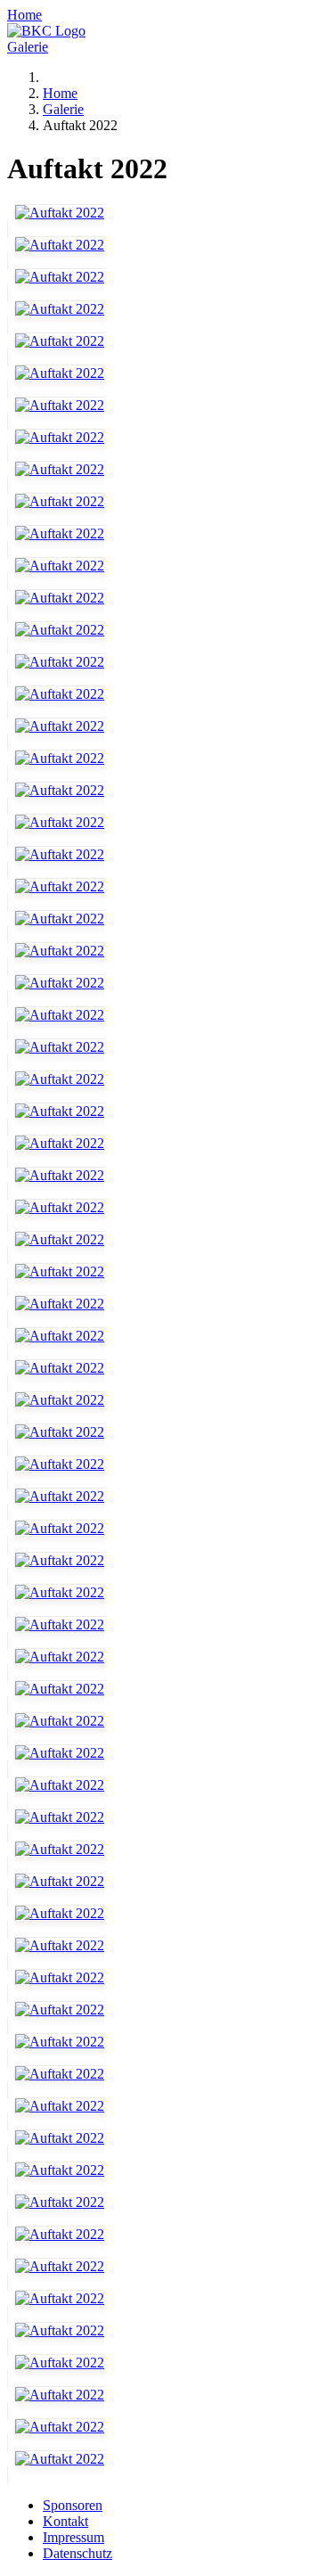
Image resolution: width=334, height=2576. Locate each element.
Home (24, 15)
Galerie (28, 47)
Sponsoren (73, 2505)
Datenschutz (77, 2553)
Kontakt (65, 2521)
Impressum (73, 2537)
